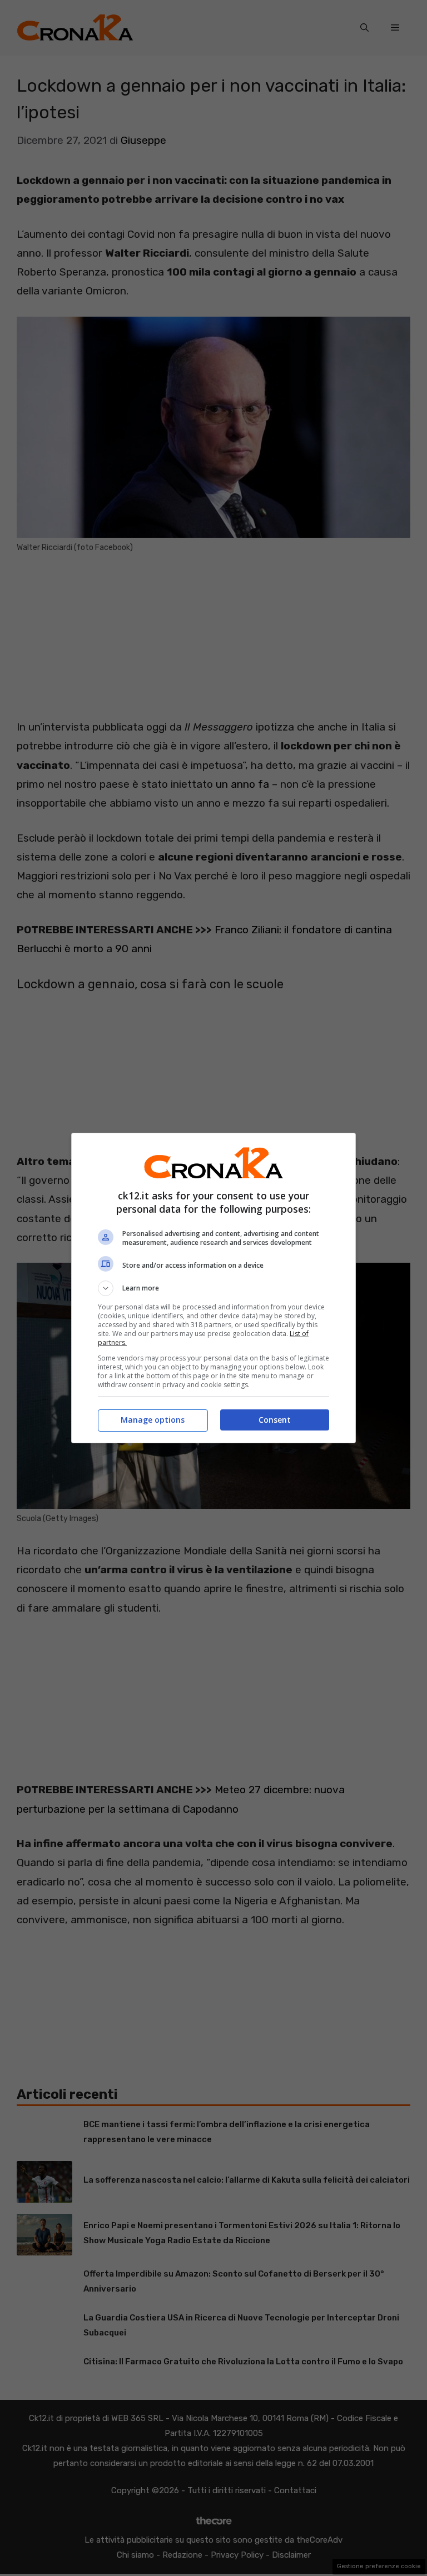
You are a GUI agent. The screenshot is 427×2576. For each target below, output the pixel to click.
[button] (213, 1288)
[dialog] (213, 1288)
